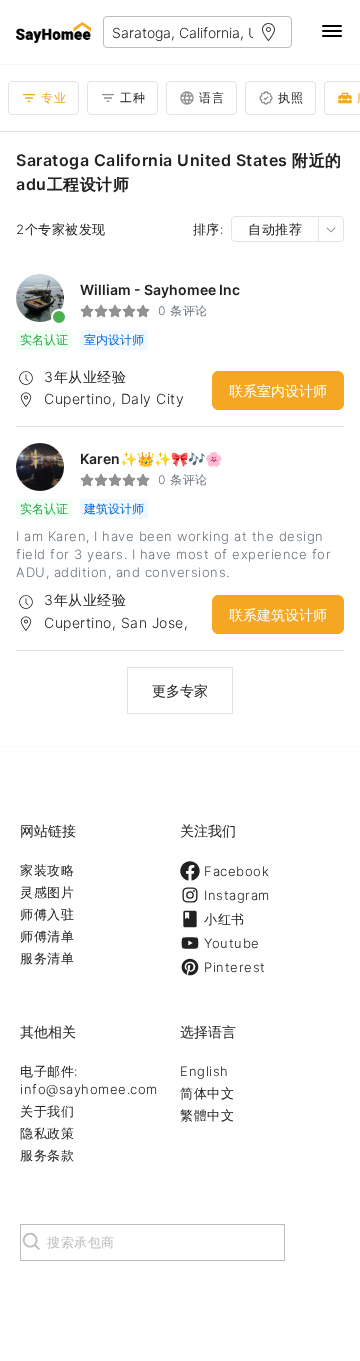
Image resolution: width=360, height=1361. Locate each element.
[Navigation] (332, 32)
